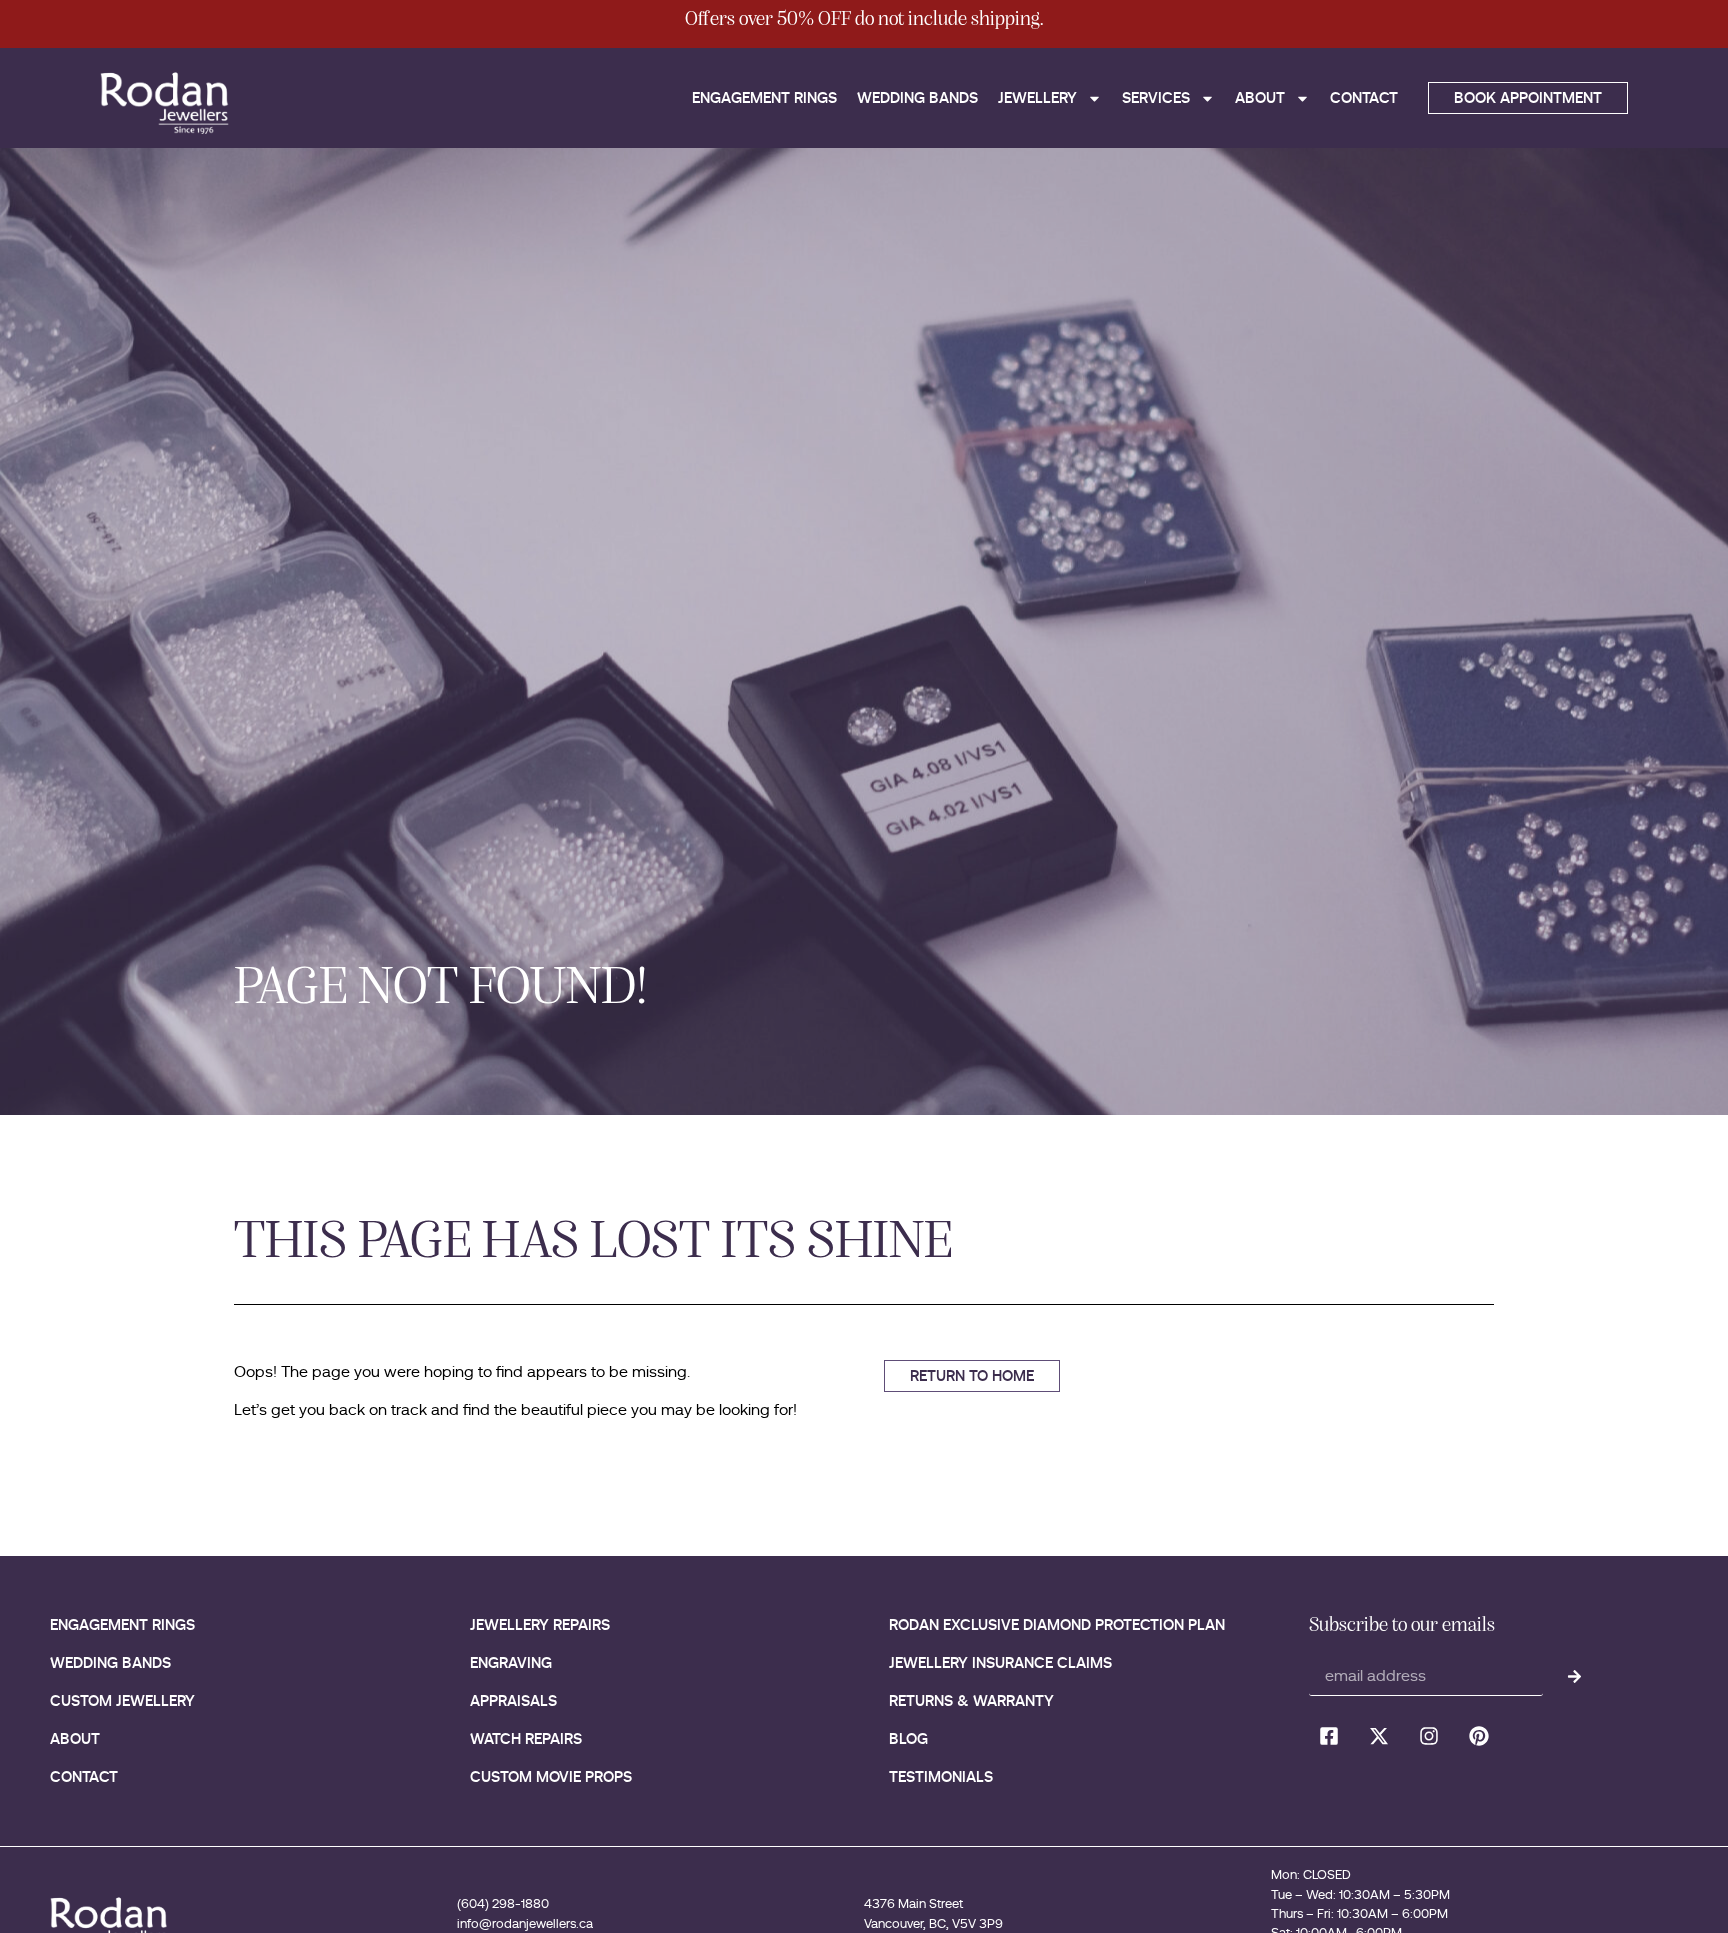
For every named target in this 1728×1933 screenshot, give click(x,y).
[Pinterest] (1479, 1736)
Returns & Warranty (971, 1700)
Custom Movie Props (551, 1776)
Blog (908, 1738)
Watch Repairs (526, 1738)
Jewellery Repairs (540, 1624)
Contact (1364, 97)
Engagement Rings (764, 97)
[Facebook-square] (1329, 1736)
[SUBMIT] (1574, 1676)
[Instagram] (1429, 1736)
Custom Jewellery (122, 1700)
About (1260, 97)
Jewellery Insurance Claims (1000, 1662)
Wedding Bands (917, 97)
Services (1156, 97)
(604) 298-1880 (503, 1903)
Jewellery (1037, 97)
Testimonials (941, 1776)
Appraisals (513, 1700)
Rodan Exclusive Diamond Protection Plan (1057, 1624)
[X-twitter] (1379, 1736)
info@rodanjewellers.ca (525, 1923)
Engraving (511, 1662)
